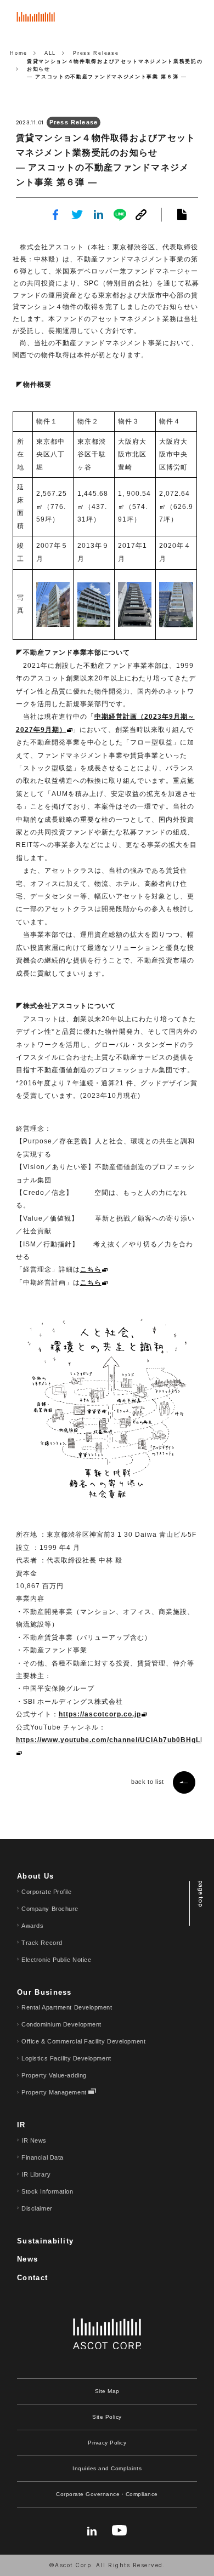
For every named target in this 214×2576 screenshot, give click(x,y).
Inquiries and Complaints (107, 2468)
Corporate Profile (46, 1892)
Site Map (107, 2391)
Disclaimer (37, 2208)
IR (21, 2125)
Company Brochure (50, 1909)
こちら (91, 1269)
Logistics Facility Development (66, 2058)
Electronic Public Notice (56, 1960)
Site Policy (107, 2417)
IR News (34, 2140)
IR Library (36, 2174)
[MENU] (195, 19)
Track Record (42, 1943)
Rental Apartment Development (67, 2007)
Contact (32, 2278)
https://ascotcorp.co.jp (100, 1714)
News (27, 2259)
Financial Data (43, 2157)
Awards (32, 1926)
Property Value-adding (54, 2075)
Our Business (44, 1992)
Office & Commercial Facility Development (83, 2041)
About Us (35, 1876)
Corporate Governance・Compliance (107, 2494)
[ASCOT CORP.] (36, 21)
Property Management (54, 2092)
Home (19, 53)
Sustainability (45, 2241)
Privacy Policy (107, 2443)
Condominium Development (61, 2024)
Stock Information (47, 2191)
